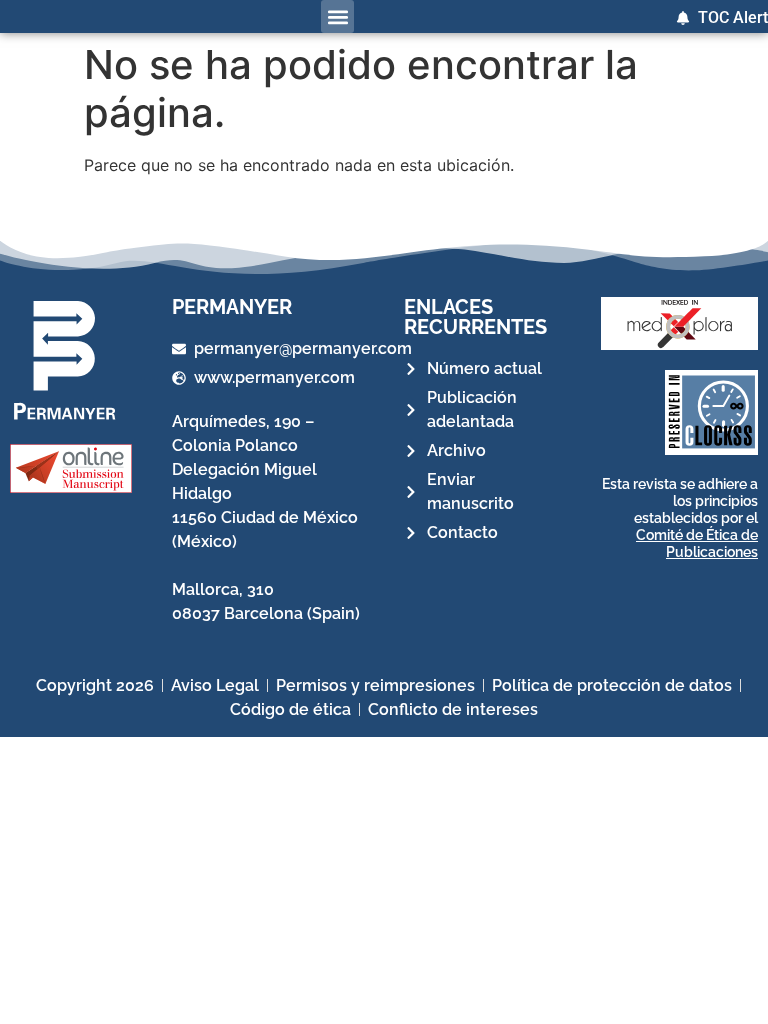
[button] (337, 16)
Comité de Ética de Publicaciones (697, 543)
